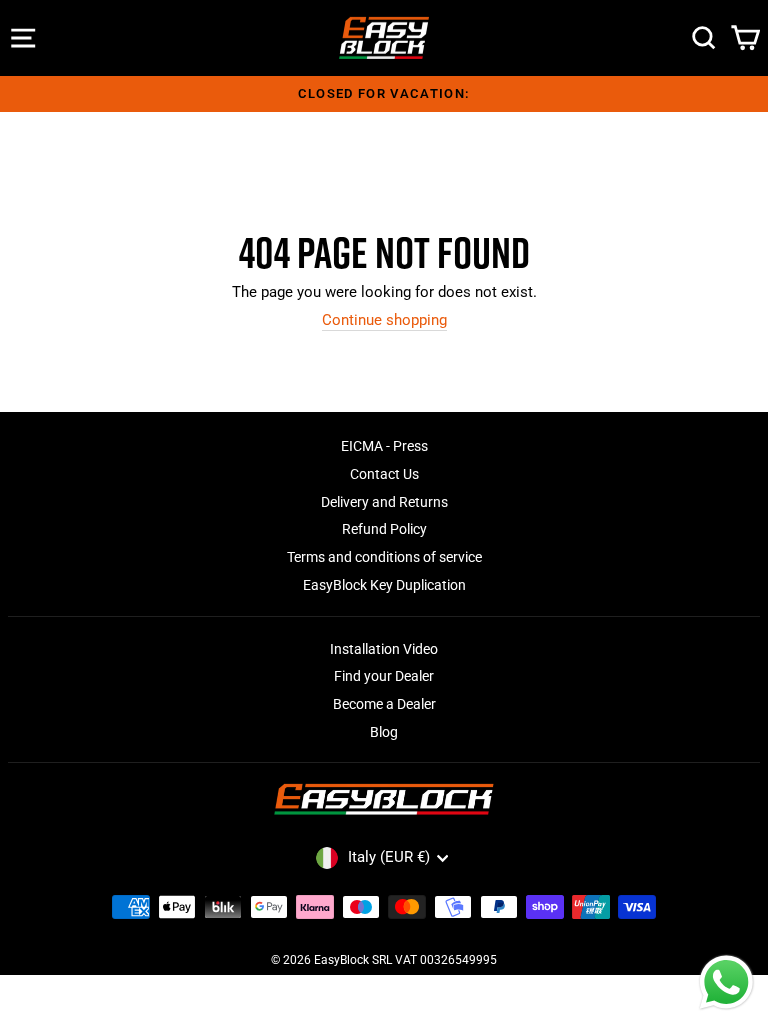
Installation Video (384, 649)
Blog (384, 732)
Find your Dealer (384, 676)
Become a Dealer (384, 704)
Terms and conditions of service (384, 557)
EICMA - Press (384, 446)
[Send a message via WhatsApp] (726, 982)
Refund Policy (384, 529)
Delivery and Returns (384, 502)
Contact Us (384, 474)
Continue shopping (384, 320)
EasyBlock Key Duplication (384, 585)
